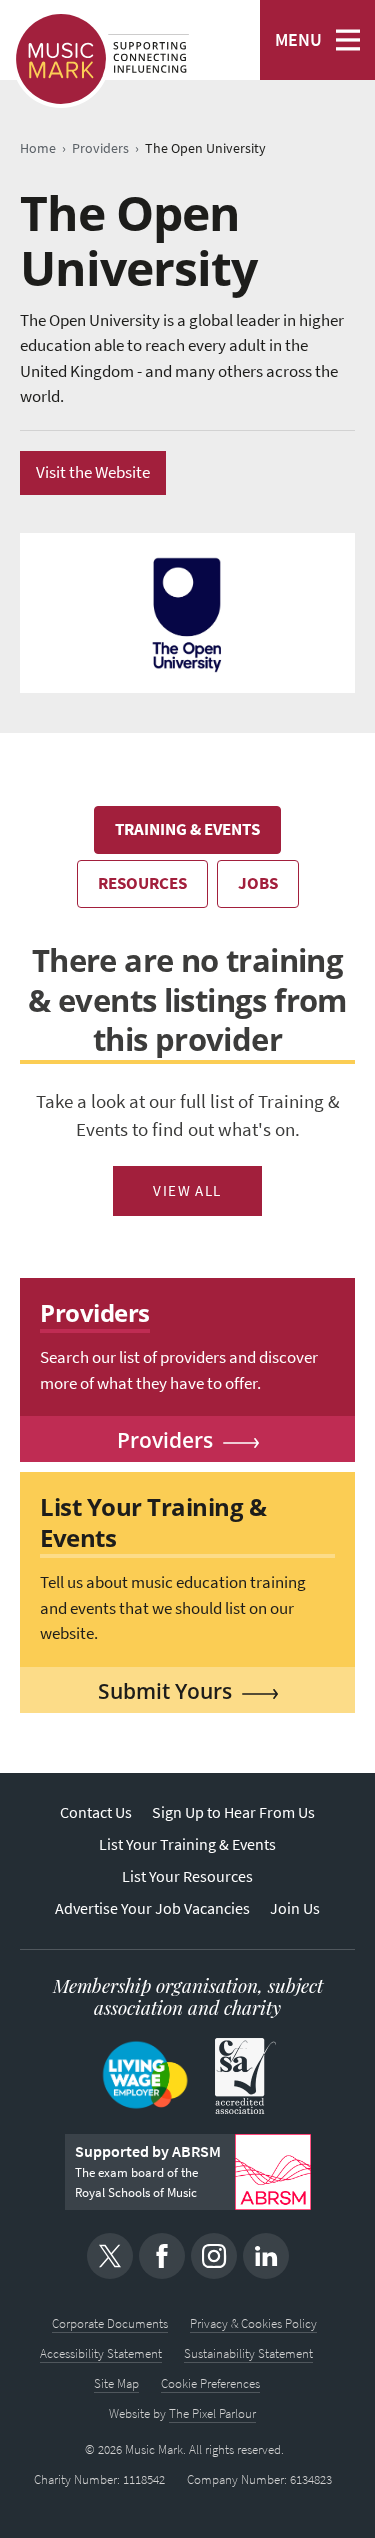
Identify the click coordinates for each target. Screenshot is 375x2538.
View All (187, 1191)
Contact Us (96, 1812)
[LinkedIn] (266, 2256)
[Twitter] (110, 2256)
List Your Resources (187, 1876)
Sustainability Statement (248, 2353)
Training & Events (187, 829)
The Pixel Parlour (212, 2413)
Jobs (258, 883)
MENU (298, 40)
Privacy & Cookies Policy (253, 2323)
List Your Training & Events (187, 1844)
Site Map (116, 2383)
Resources (142, 883)
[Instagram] (214, 2256)
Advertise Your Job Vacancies (152, 1908)
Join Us (295, 1908)
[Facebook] (162, 2256)
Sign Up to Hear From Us (233, 1812)
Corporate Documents (110, 2323)
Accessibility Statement (101, 2353)
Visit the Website (93, 472)
